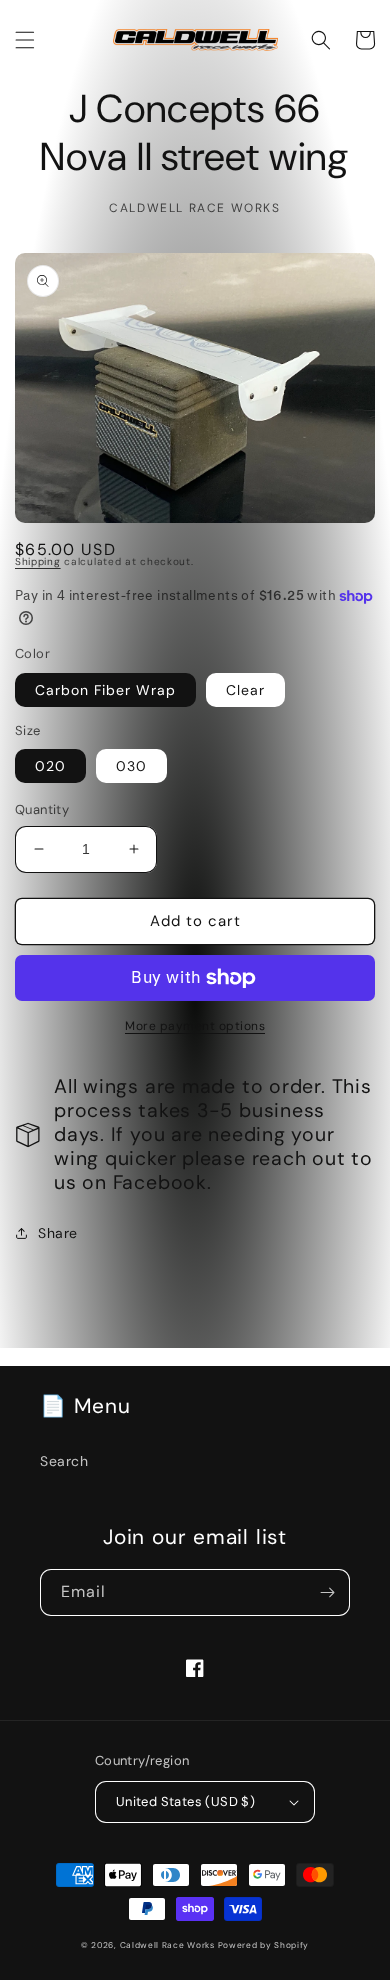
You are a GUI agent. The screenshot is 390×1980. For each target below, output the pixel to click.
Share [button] (58, 1233)
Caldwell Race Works (169, 1945)
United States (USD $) (185, 1801)
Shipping (38, 561)
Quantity (42, 809)
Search (64, 1461)
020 (50, 766)
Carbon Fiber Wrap (105, 690)
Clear (245, 690)
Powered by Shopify (264, 1945)
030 (131, 766)
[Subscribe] (327, 1592)
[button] (25, 40)
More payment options (195, 1026)
